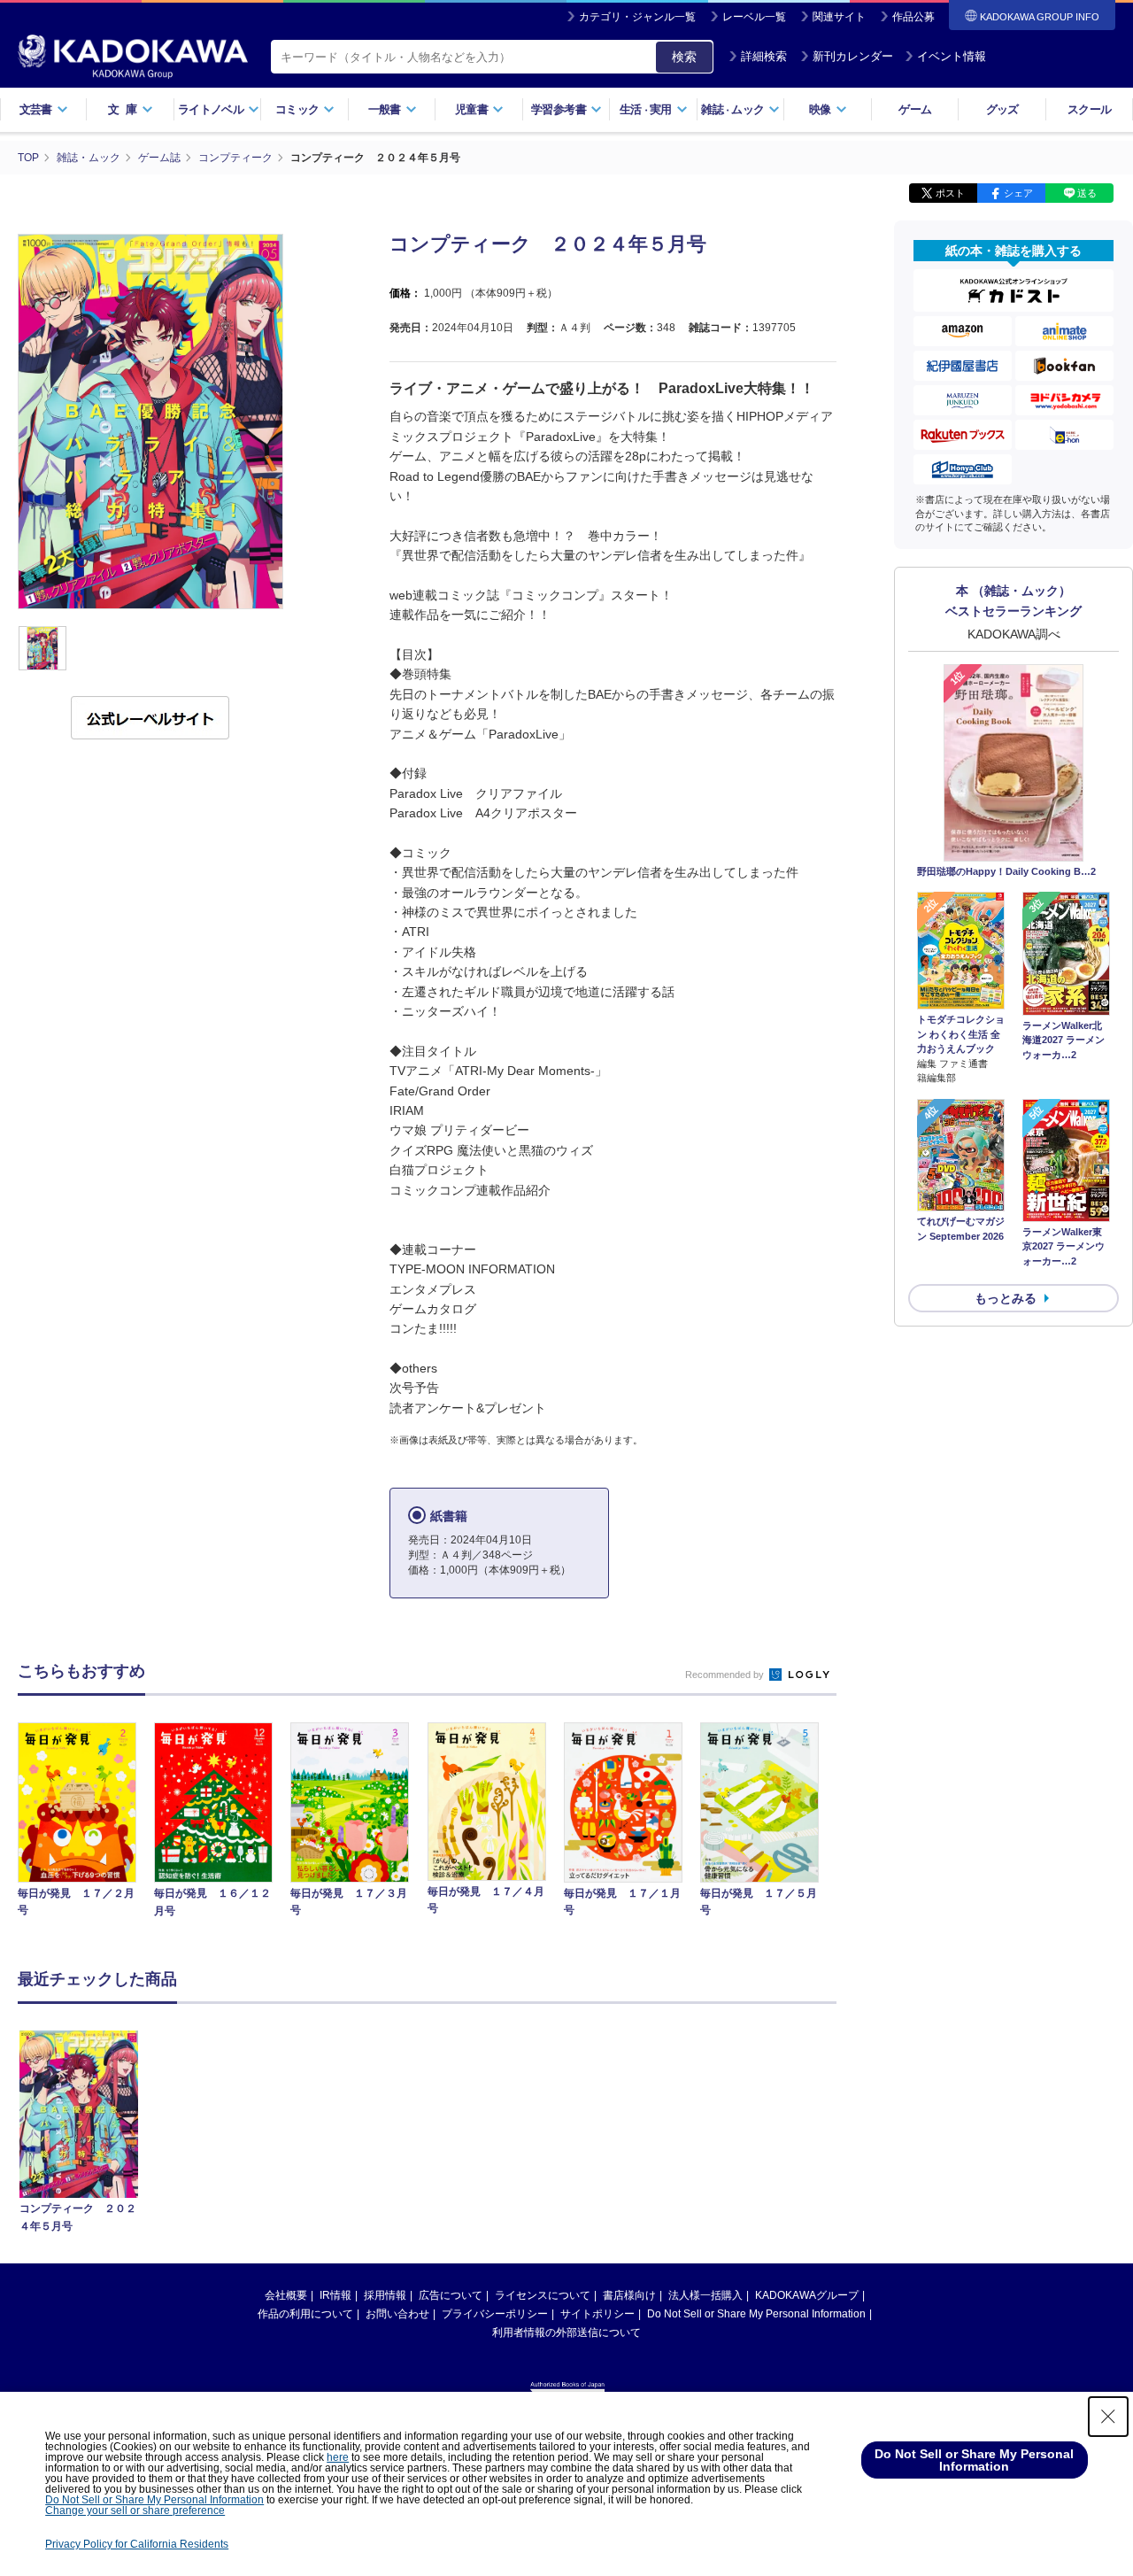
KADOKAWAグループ (807, 2295)
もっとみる (1006, 1298)
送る (1087, 193)
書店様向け (629, 2295)
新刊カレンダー (853, 56)
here (338, 2457)
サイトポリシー (597, 2314)
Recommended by (726, 1675)
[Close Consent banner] (1108, 2417)
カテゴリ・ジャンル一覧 (637, 17)
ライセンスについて (543, 2295)
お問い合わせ (397, 2314)
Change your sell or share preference (135, 2510)
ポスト (950, 193)
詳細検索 (764, 56)
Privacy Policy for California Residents (137, 2544)
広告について (451, 2295)
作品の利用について (305, 2314)
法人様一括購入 (705, 2295)
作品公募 (913, 17)
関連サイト (839, 17)
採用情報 (385, 2295)
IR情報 (335, 2295)
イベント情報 (952, 56)
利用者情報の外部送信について (566, 2332)
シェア (1018, 193)
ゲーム (915, 109)
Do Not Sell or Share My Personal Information (756, 2314)
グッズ (1002, 109)
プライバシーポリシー (495, 2314)
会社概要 (286, 2295)
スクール (1089, 109)
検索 (684, 57)
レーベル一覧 (754, 17)
